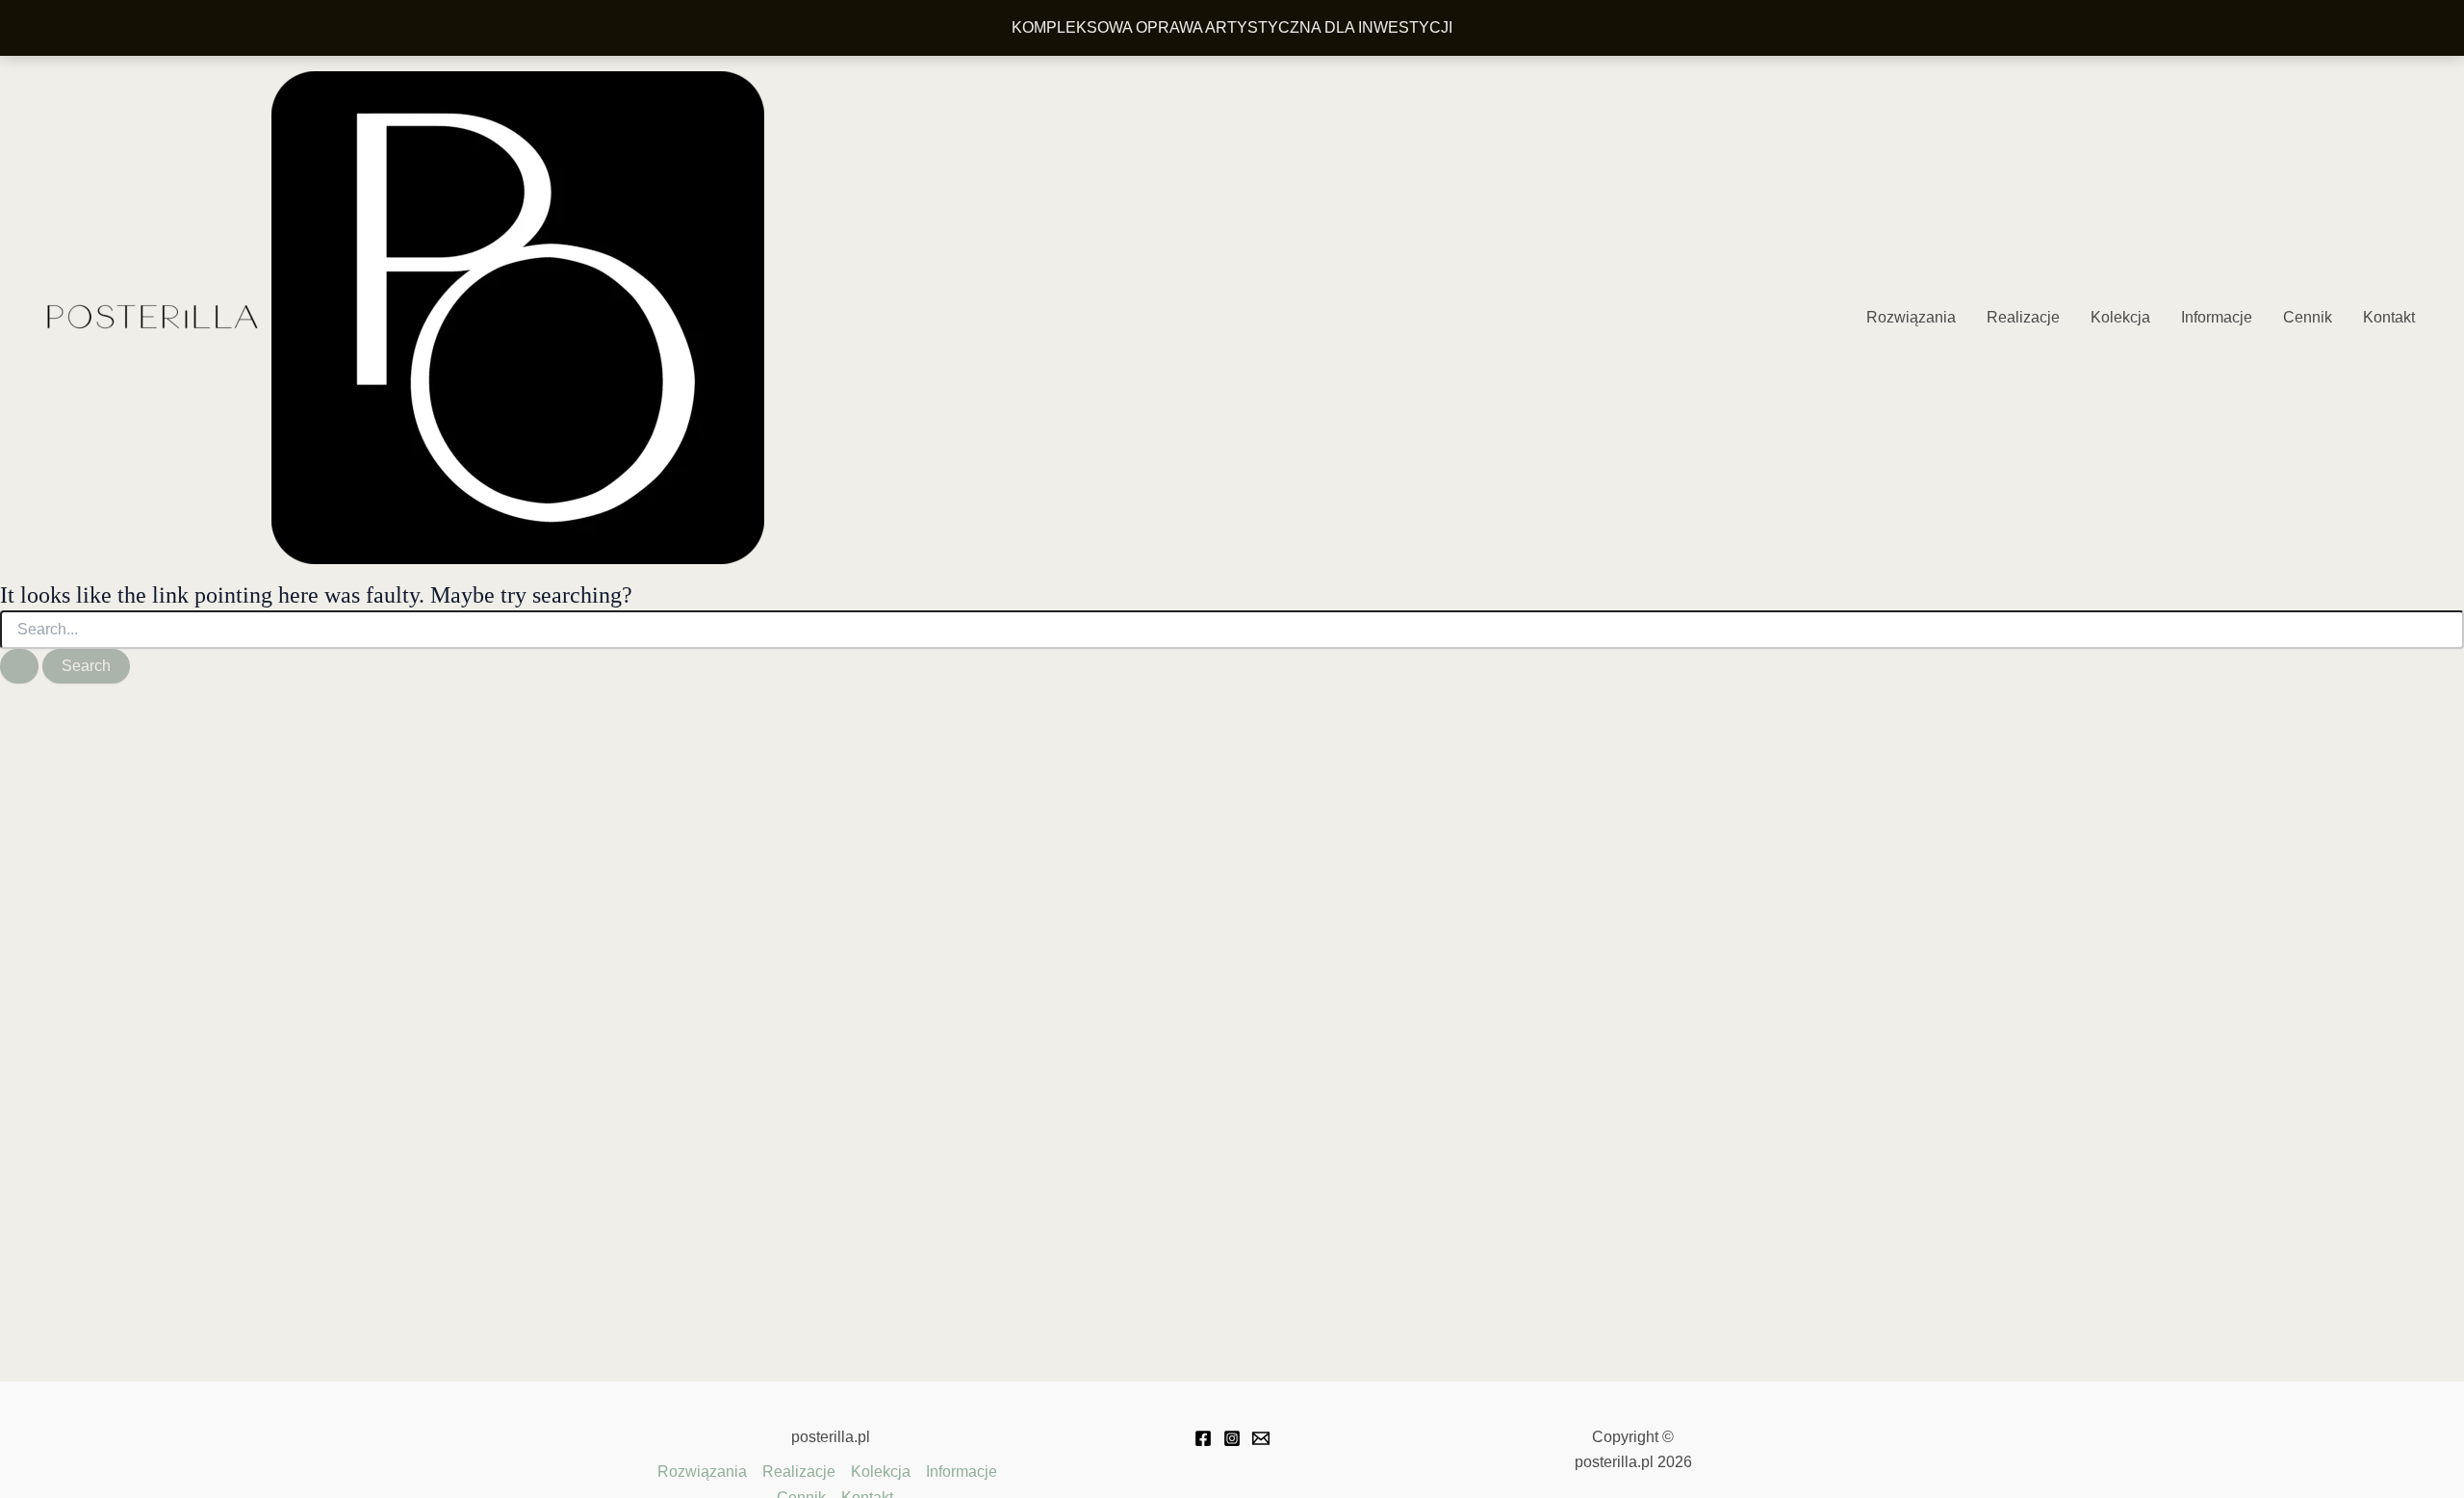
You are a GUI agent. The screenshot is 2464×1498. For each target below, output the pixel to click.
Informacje (2217, 317)
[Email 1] (1261, 1438)
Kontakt (2389, 317)
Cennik (2308, 317)
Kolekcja (2120, 317)
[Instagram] (1232, 1438)
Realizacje (2023, 317)
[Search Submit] (19, 666)
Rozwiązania (1911, 317)
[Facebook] (1203, 1438)
